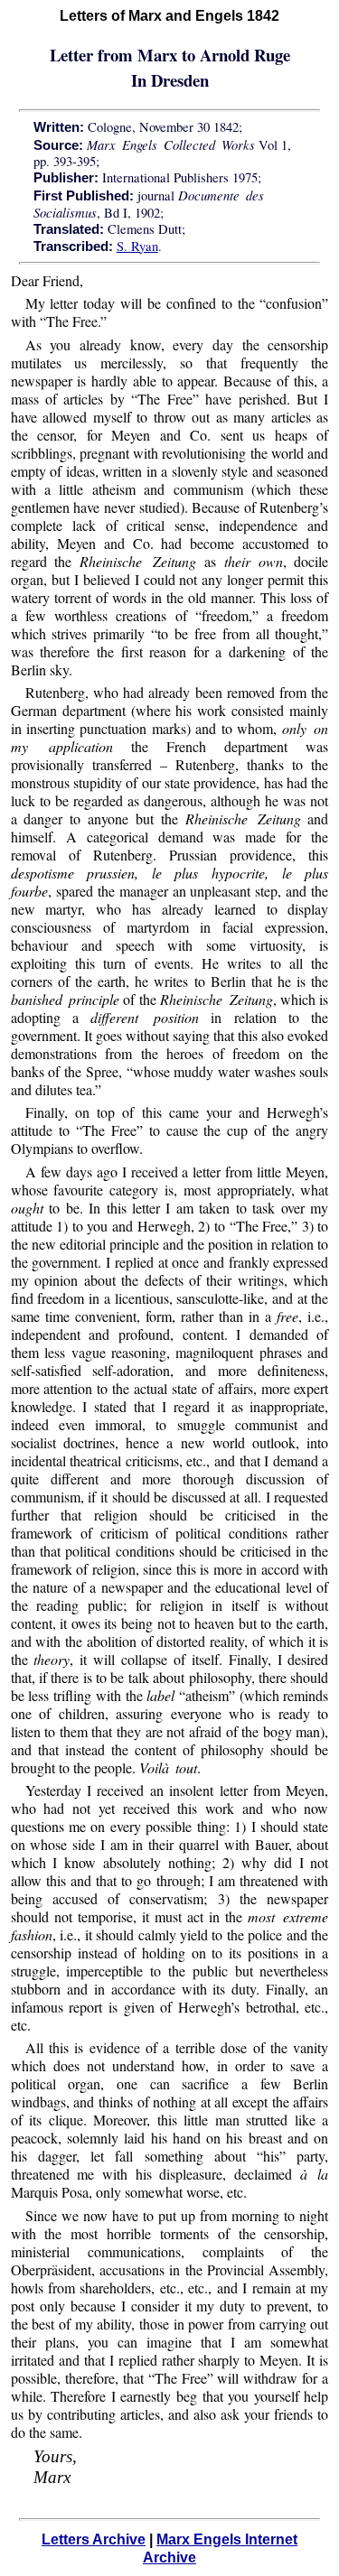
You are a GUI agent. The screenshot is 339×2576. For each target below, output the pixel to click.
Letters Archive (94, 2539)
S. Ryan (137, 246)
